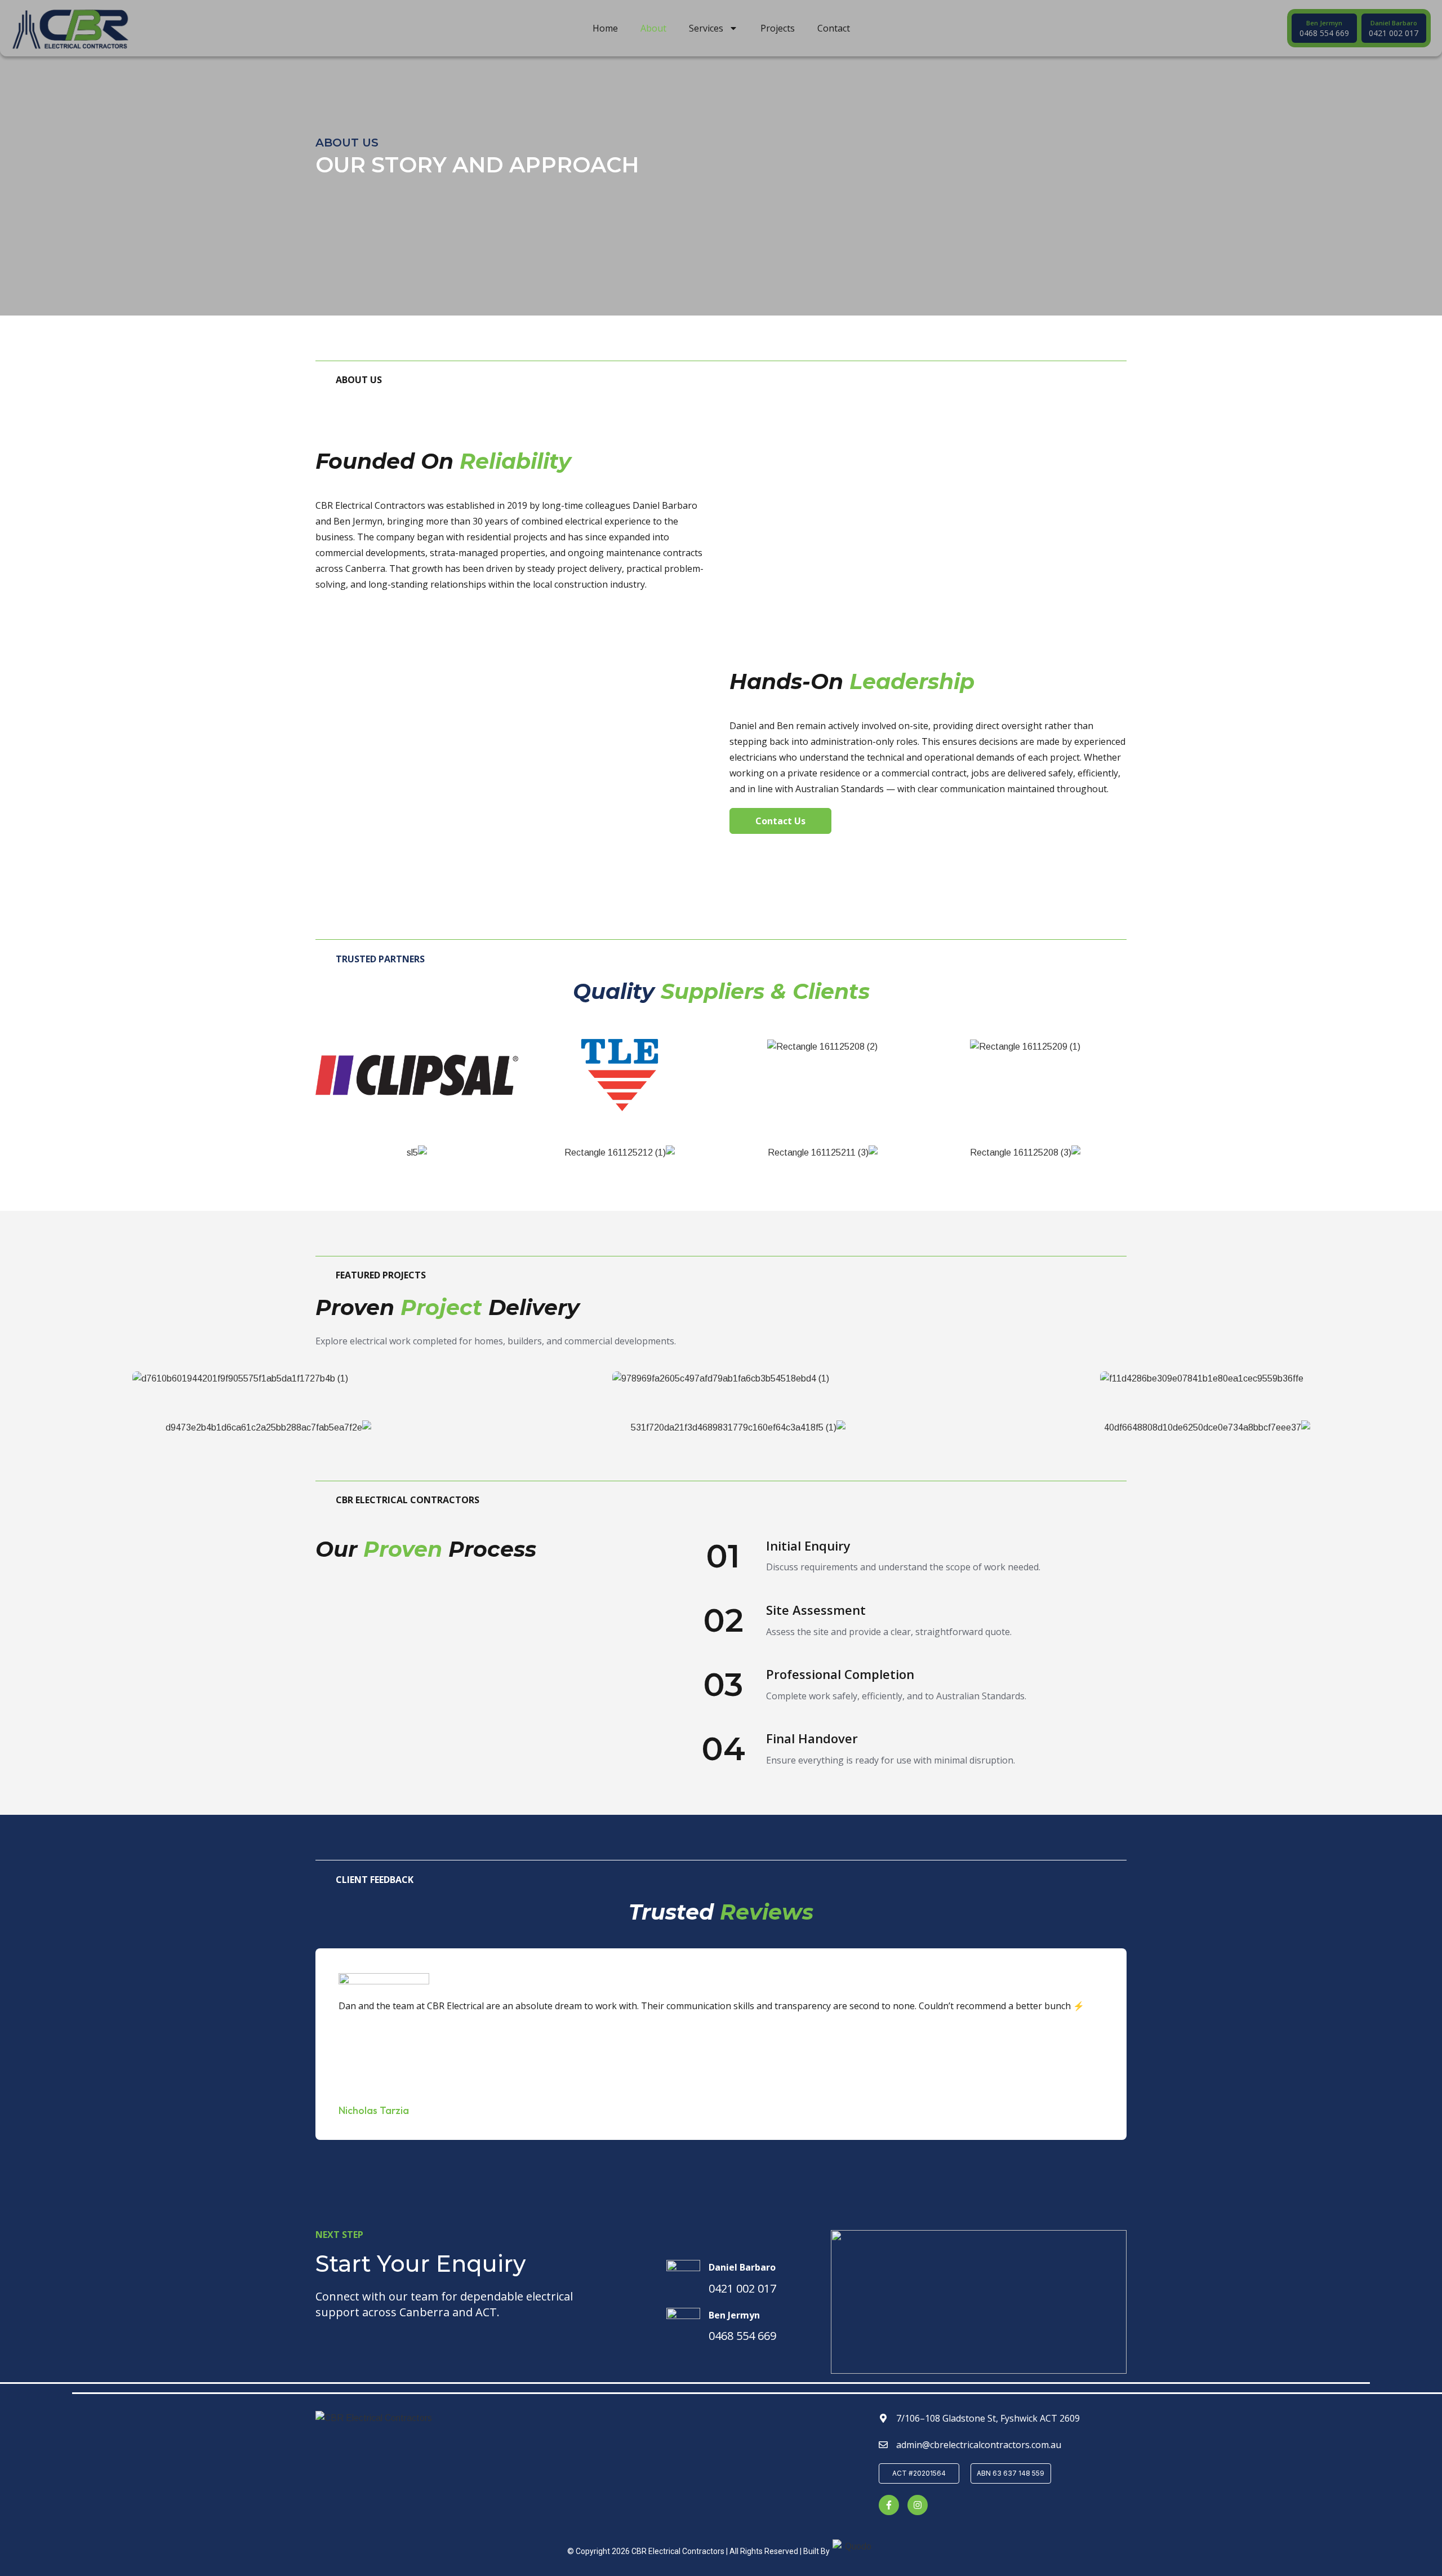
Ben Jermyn (734, 2315)
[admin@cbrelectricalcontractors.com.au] (883, 2445)
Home (605, 28)
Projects (778, 28)
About (653, 28)
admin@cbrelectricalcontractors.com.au (979, 2445)
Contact (834, 28)
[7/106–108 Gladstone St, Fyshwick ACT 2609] (883, 2418)
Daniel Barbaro (742, 2267)
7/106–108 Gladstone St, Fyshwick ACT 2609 (988, 2418)
